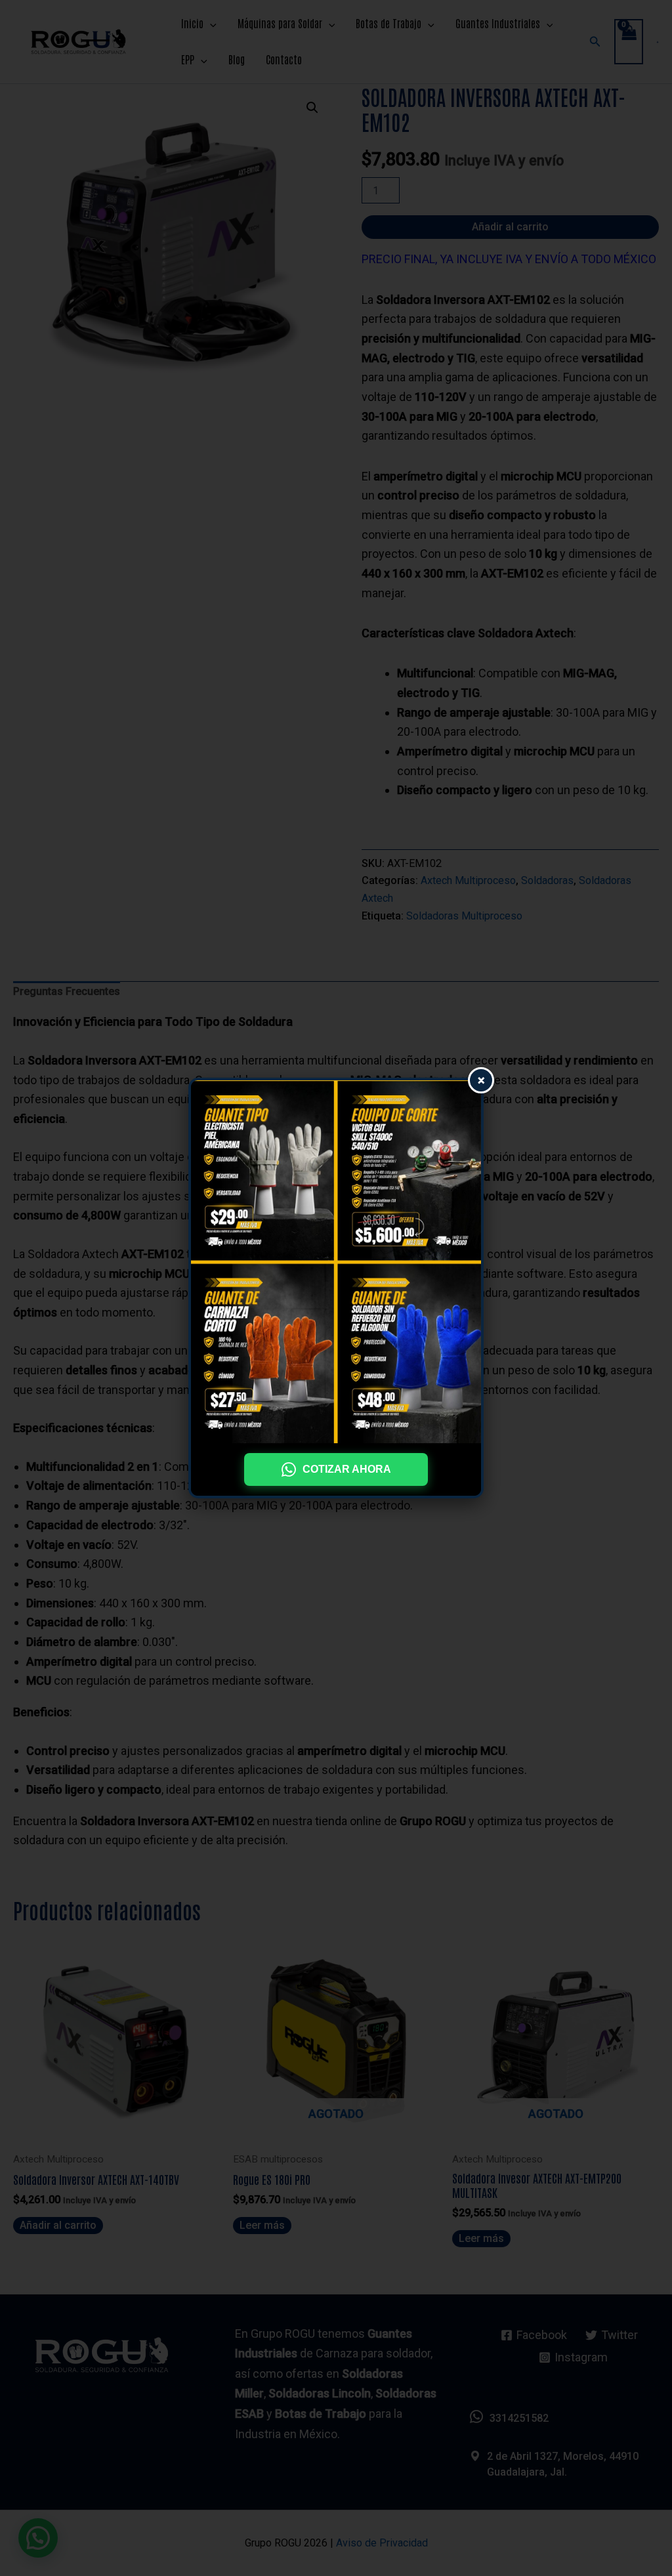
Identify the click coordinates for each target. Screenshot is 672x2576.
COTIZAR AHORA (347, 1469)
